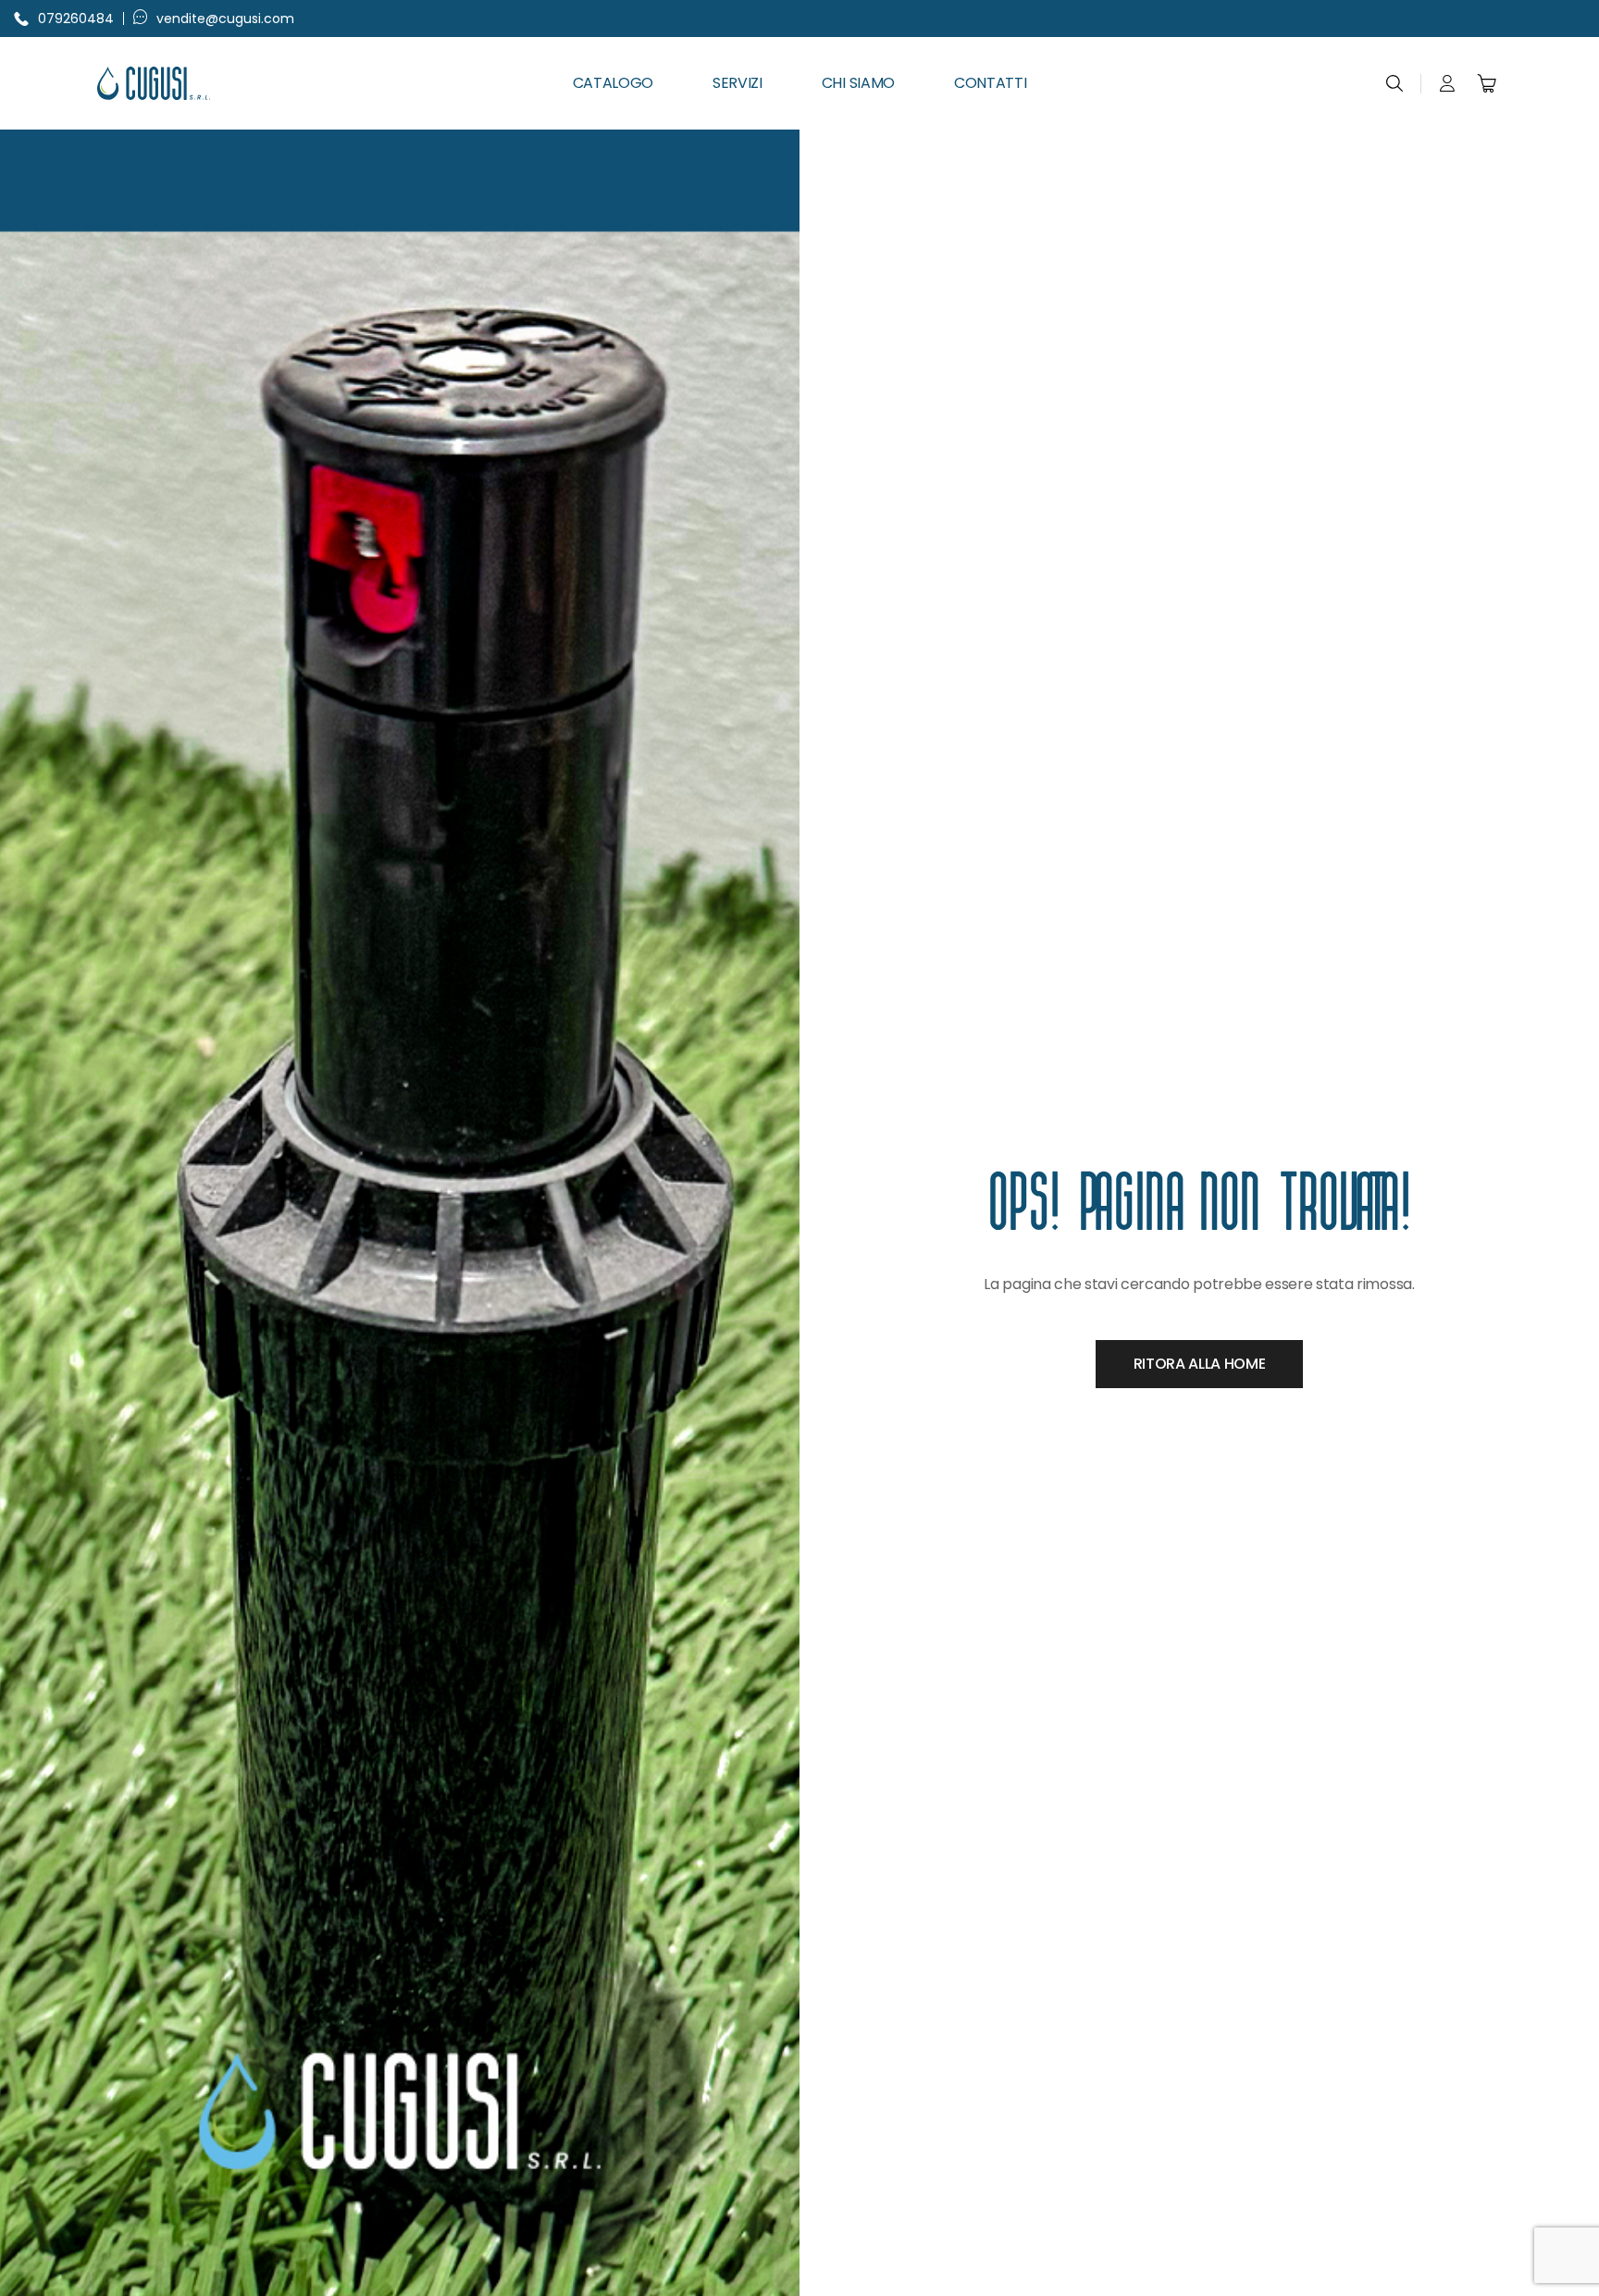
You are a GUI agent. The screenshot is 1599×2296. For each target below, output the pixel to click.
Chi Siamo (858, 83)
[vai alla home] (203, 83)
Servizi (738, 83)
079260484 (76, 19)
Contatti (990, 83)
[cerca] (1394, 83)
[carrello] (1487, 83)
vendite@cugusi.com (225, 19)
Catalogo (613, 83)
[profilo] (1447, 83)
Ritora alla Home (1200, 1364)
